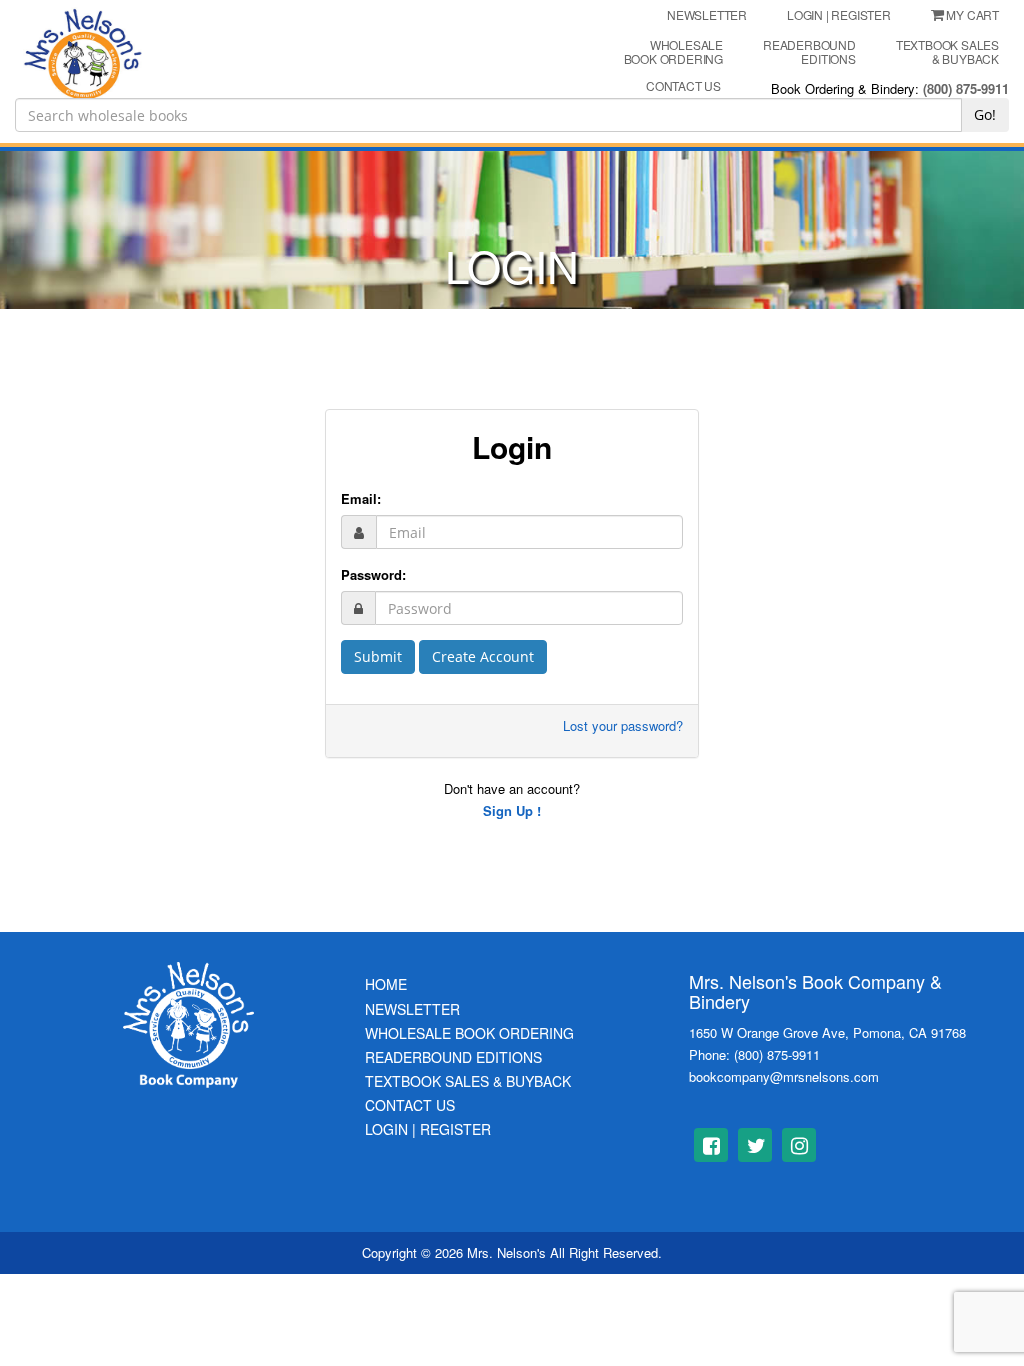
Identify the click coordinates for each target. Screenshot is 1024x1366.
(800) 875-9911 (966, 88)
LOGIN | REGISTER (839, 14)
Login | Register (428, 1129)
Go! (985, 114)
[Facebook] (711, 1145)
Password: (373, 574)
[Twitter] (755, 1145)
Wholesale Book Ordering (673, 51)
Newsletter (412, 1009)
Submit (378, 656)
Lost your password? (623, 725)
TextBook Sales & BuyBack (468, 1081)
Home (386, 984)
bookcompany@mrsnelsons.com (784, 1076)
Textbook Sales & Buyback (947, 51)
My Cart (972, 14)
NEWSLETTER (707, 14)
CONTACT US (683, 85)
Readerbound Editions (809, 51)
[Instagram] (799, 1145)
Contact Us (410, 1105)
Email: (361, 498)
